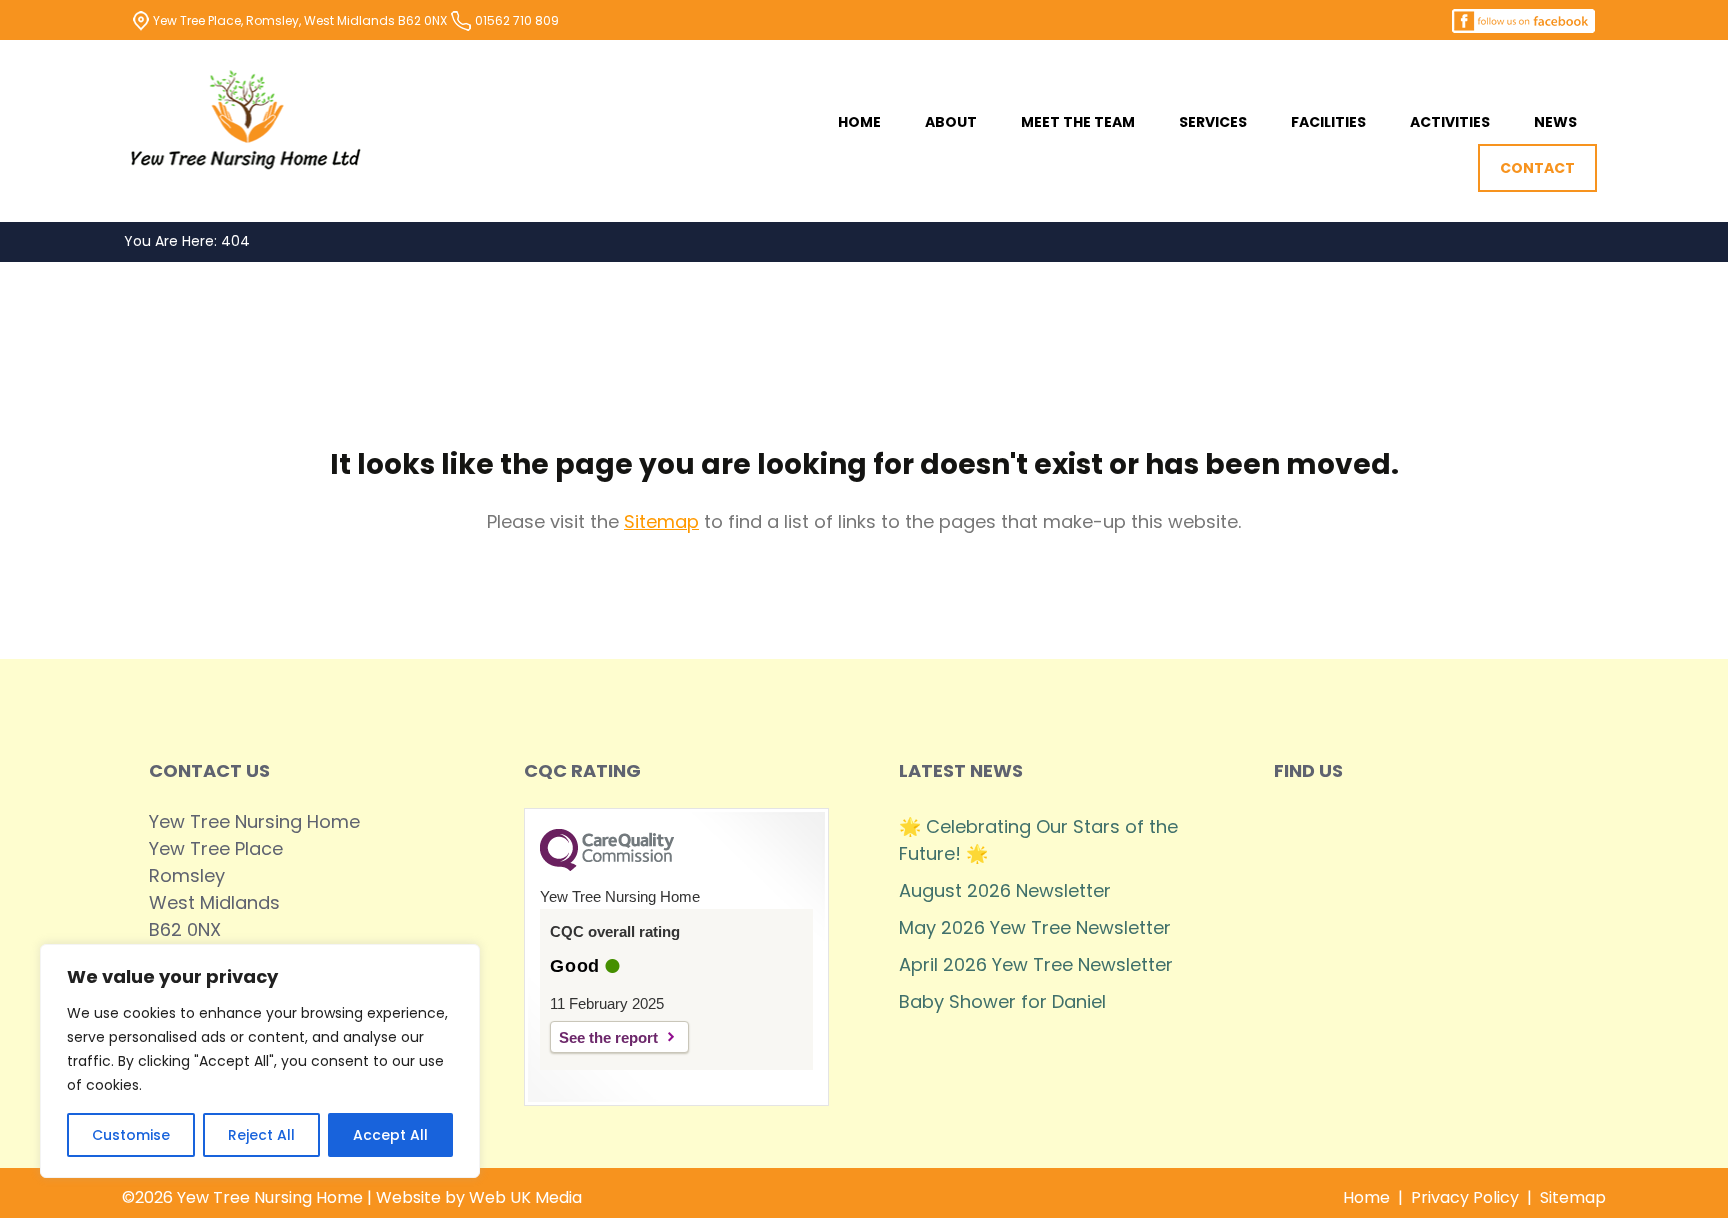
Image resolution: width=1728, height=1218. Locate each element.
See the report (608, 1037)
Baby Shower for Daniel (1002, 1001)
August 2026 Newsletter (1005, 890)
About (951, 122)
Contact (1537, 168)
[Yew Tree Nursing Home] (246, 119)
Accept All (390, 1135)
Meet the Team (1078, 122)
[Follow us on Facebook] (1523, 19)
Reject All (261, 1135)
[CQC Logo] (607, 866)
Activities (1450, 122)
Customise (131, 1135)
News (1555, 122)
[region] (260, 1061)
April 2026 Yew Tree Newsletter (1036, 964)
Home (859, 122)
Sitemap (661, 521)
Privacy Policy (1465, 1197)
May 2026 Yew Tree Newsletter (1035, 927)
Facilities (1328, 122)
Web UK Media (525, 1197)
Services (1213, 122)
